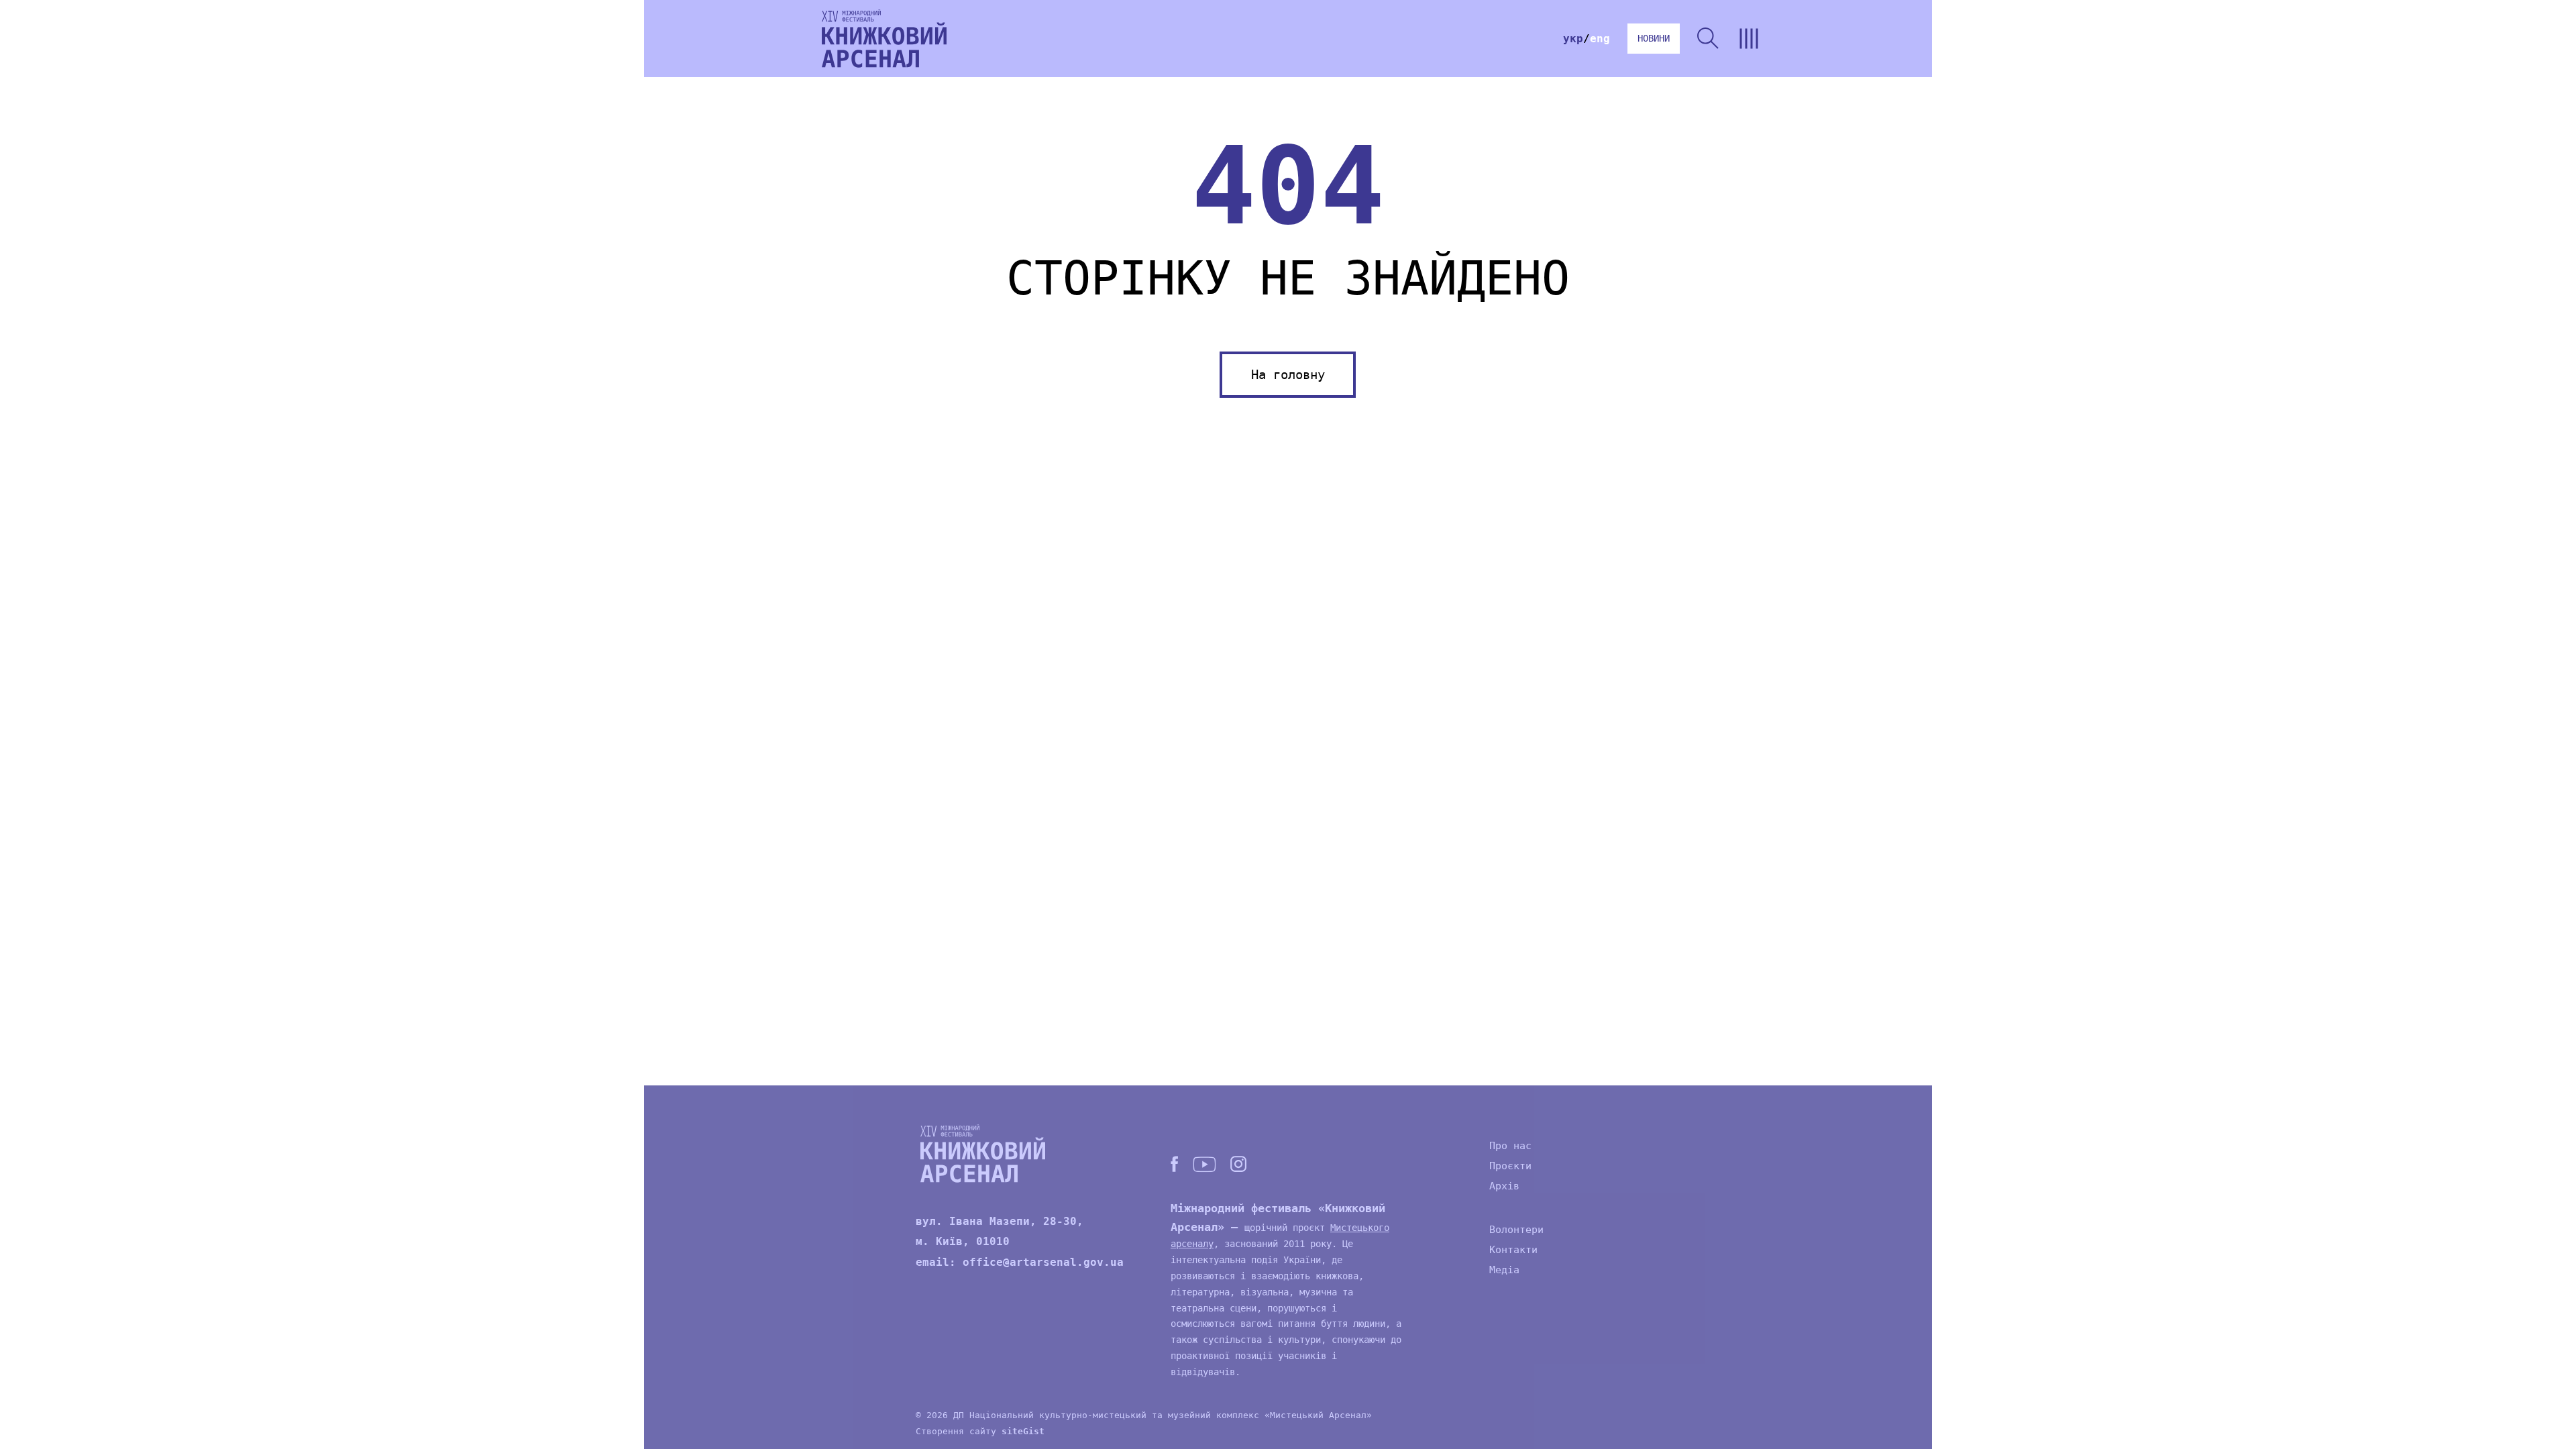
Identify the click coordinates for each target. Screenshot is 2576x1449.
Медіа (1504, 1270)
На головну (1288, 374)
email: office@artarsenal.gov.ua (1020, 1262)
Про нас (1510, 1146)
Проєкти (1510, 1166)
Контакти (1513, 1250)
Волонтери (1516, 1230)
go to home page (884, 39)
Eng (1600, 39)
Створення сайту (980, 1431)
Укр (1573, 39)
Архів (1504, 1186)
